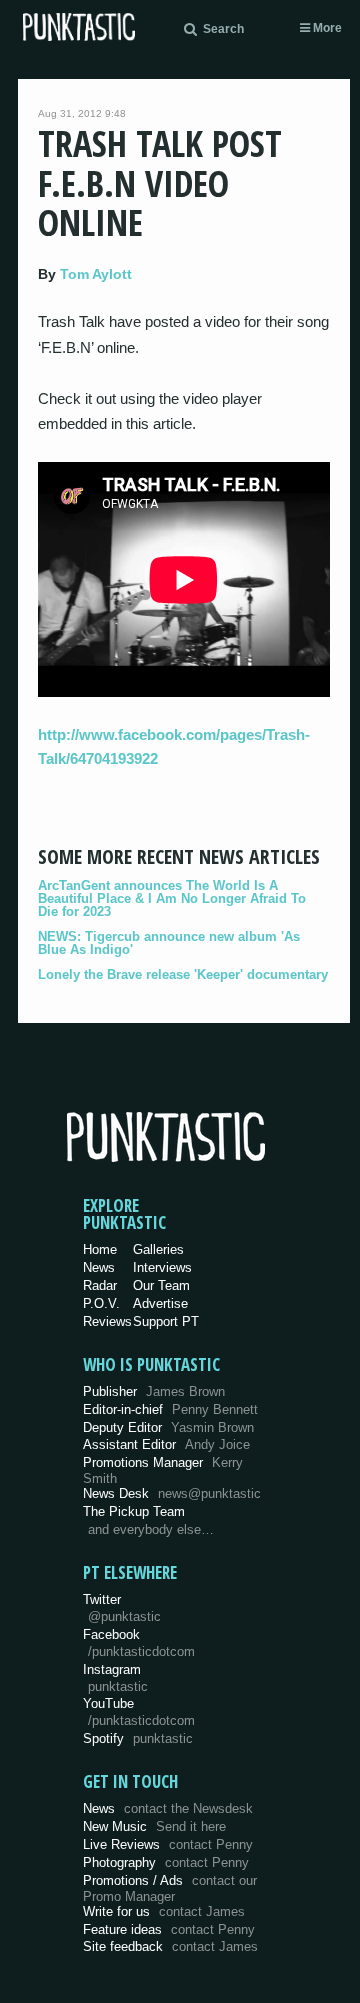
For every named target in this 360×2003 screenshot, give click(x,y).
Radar (100, 1285)
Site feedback (170, 1946)
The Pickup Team (134, 1511)
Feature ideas (169, 1929)
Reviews (107, 1321)
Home (100, 1249)
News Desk (172, 1493)
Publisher (154, 1391)
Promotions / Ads (170, 1888)
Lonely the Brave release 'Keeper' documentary (183, 974)
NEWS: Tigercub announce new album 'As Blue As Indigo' (169, 943)
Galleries (158, 1249)
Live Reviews (168, 1844)
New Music (154, 1826)
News (99, 1267)
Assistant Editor (166, 1444)
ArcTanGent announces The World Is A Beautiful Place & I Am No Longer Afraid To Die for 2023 (172, 898)
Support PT (166, 1321)
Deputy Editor (168, 1427)
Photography (166, 1862)
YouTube (139, 1712)
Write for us (164, 1911)
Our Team (161, 1285)
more (326, 28)
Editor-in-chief (170, 1409)
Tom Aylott (96, 274)
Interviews (162, 1267)
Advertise (160, 1303)
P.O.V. (101, 1303)
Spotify (138, 1738)
